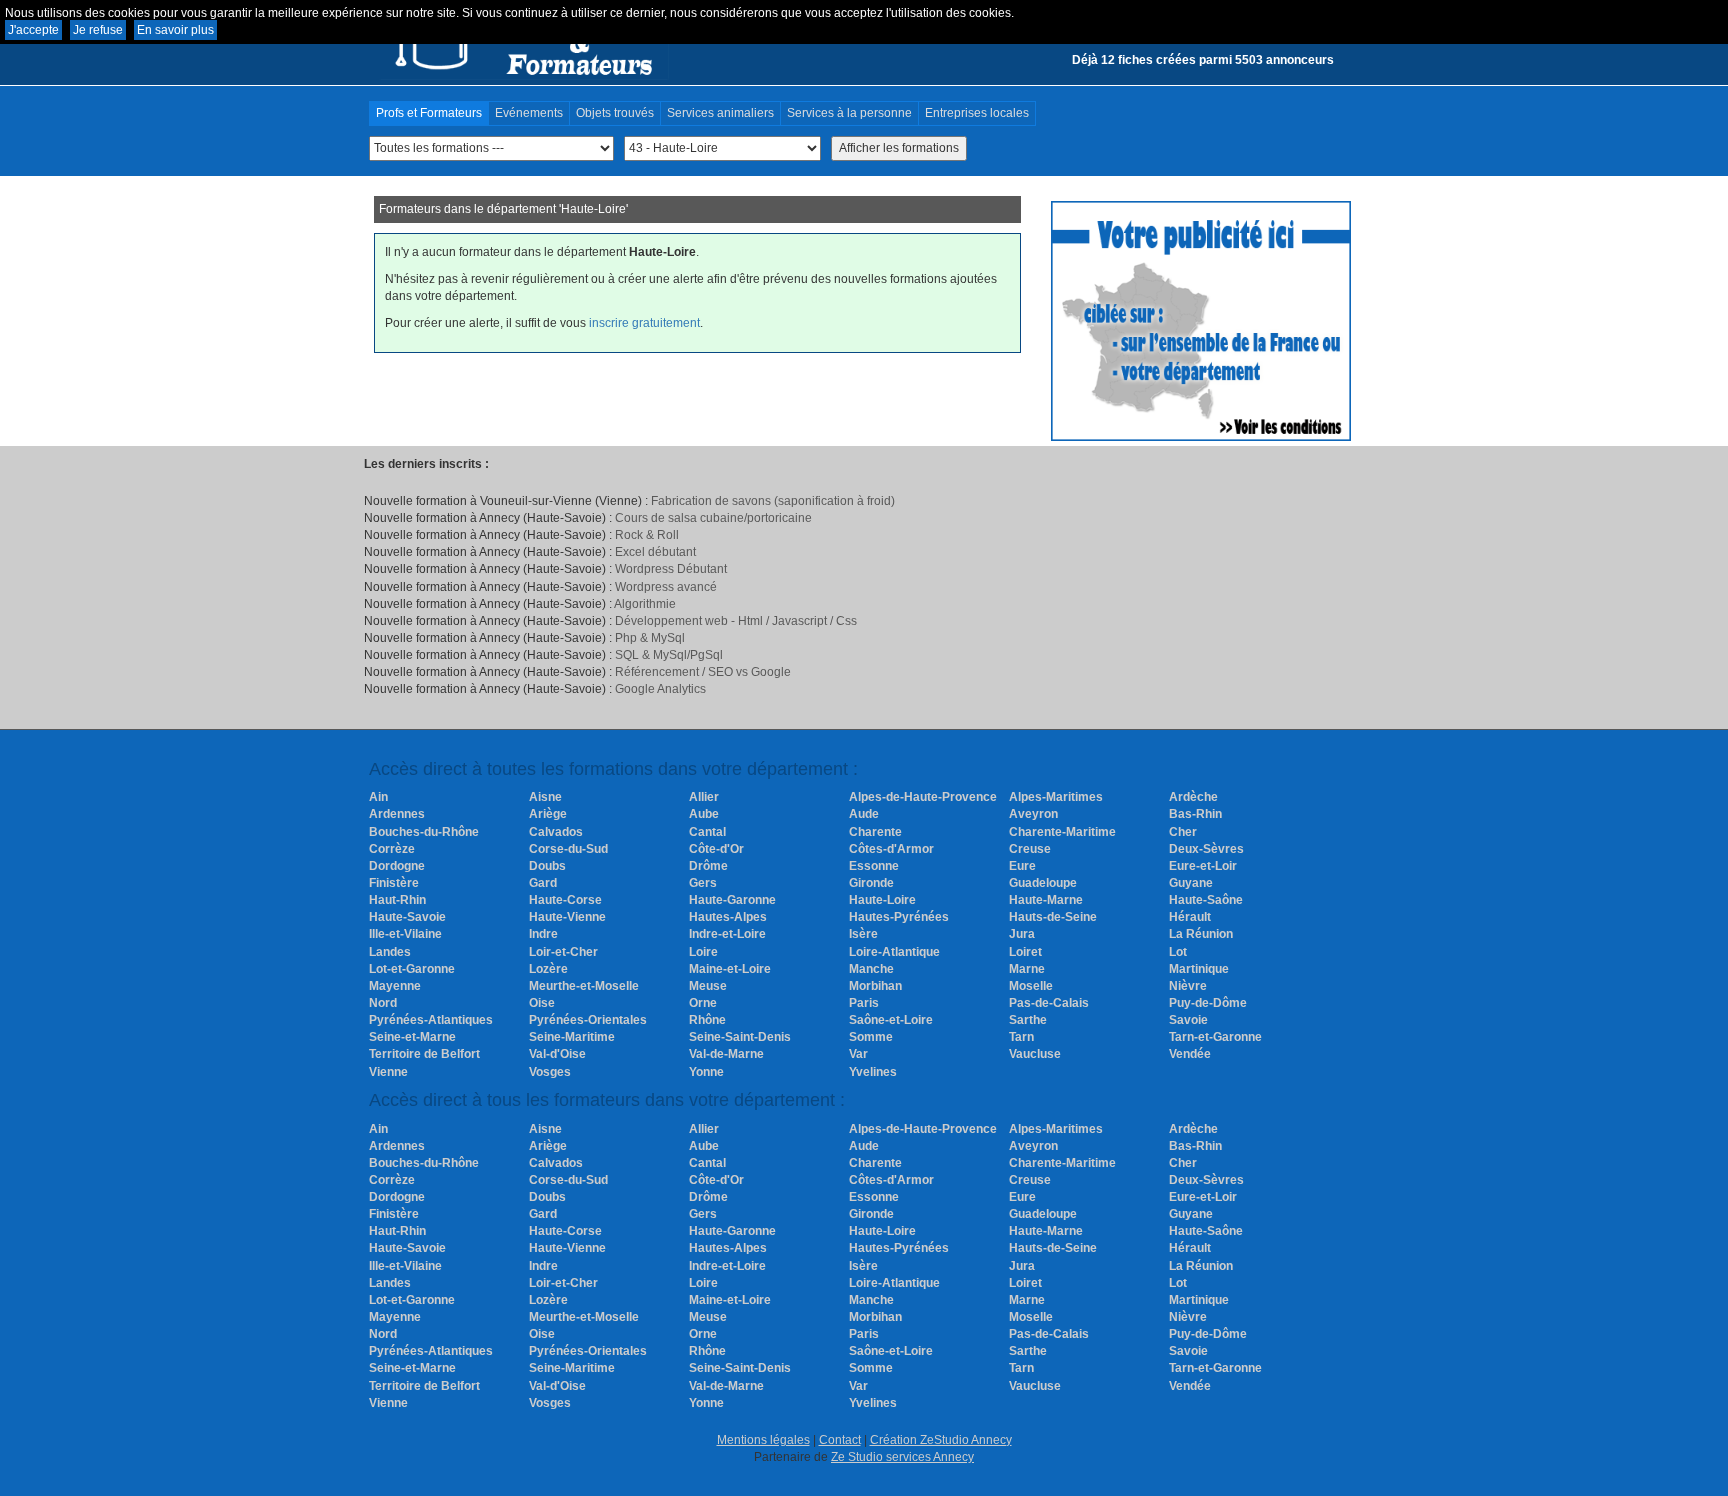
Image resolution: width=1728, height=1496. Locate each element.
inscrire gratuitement (644, 323)
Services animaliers (720, 113)
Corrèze (392, 849)
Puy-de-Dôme (1208, 1003)
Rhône (707, 1020)
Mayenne (395, 986)
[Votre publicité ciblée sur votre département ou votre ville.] (1201, 320)
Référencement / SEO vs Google (703, 672)
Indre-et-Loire (727, 934)
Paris (864, 1003)
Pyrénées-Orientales (588, 1020)
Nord (383, 1003)
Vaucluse (1035, 1054)
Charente (875, 832)
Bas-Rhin (1195, 814)
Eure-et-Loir (1203, 866)
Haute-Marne (1046, 900)
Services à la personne (849, 113)
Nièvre (1188, 986)
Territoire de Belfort (424, 1054)
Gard (543, 883)
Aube (704, 814)
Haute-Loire (882, 900)
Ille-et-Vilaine (405, 934)
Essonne (874, 866)
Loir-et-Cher (563, 952)
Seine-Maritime (572, 1037)
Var (858, 1054)
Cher (1183, 832)
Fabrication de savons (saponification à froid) (773, 501)
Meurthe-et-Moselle (584, 986)
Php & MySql (650, 638)
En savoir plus (175, 30)
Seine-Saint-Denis (740, 1037)
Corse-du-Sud (568, 849)
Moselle (1031, 986)
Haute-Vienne (567, 917)
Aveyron (1033, 814)
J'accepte (33, 30)
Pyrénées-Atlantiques (431, 1020)
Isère (863, 934)
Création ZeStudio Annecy (941, 1440)
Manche (871, 969)
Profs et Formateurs (429, 113)
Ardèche (1193, 797)
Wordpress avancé (666, 587)
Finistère (394, 883)
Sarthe (1028, 1020)
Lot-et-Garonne (412, 969)
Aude (864, 814)
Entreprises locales (977, 113)
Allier (704, 797)
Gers (703, 883)
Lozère (548, 969)
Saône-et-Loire (891, 1020)
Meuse (708, 986)
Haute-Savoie (407, 917)
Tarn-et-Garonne (1215, 1037)
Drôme (708, 866)
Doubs (547, 866)
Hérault (1190, 917)
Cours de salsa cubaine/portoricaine (713, 518)
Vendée (1190, 1054)
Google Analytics (660, 689)
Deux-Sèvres (1206, 849)
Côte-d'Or (716, 849)
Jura (1022, 934)
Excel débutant (655, 552)
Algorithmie (645, 604)
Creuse (1030, 849)
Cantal (707, 832)
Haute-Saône (1206, 900)
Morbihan (875, 986)
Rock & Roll (647, 535)
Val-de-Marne (726, 1054)
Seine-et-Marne (412, 1037)
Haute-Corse (565, 900)
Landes (390, 952)
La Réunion (1201, 934)
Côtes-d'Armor (891, 849)
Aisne (545, 797)
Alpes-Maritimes (1056, 797)
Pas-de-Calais (1049, 1003)
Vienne (388, 1072)
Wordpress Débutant (671, 569)
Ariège (548, 814)
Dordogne (397, 866)
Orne (703, 1003)
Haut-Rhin (397, 900)
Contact (840, 1440)
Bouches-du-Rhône (424, 832)
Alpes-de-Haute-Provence (923, 797)
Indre (543, 934)
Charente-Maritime (1062, 832)
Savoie (1188, 1020)
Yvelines (873, 1072)
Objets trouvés (615, 113)
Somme (871, 1037)
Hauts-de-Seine (1053, 917)
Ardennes (397, 814)
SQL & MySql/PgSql (669, 655)
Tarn (1021, 1037)
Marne (1027, 969)
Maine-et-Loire (730, 969)
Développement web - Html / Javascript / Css (736, 621)
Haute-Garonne (732, 900)
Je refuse (98, 30)
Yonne (706, 1072)
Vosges (550, 1072)
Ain (378, 797)
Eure (1022, 866)
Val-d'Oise (557, 1054)
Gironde (871, 883)
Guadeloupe (1043, 883)
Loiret (1025, 952)
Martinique (1199, 969)
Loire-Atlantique (894, 952)
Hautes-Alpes (728, 917)
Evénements (529, 113)
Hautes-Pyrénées (899, 917)
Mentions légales (763, 1440)
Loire (703, 952)
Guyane (1191, 883)
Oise (542, 1003)
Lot (1178, 952)
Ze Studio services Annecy (902, 1457)
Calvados (556, 832)
